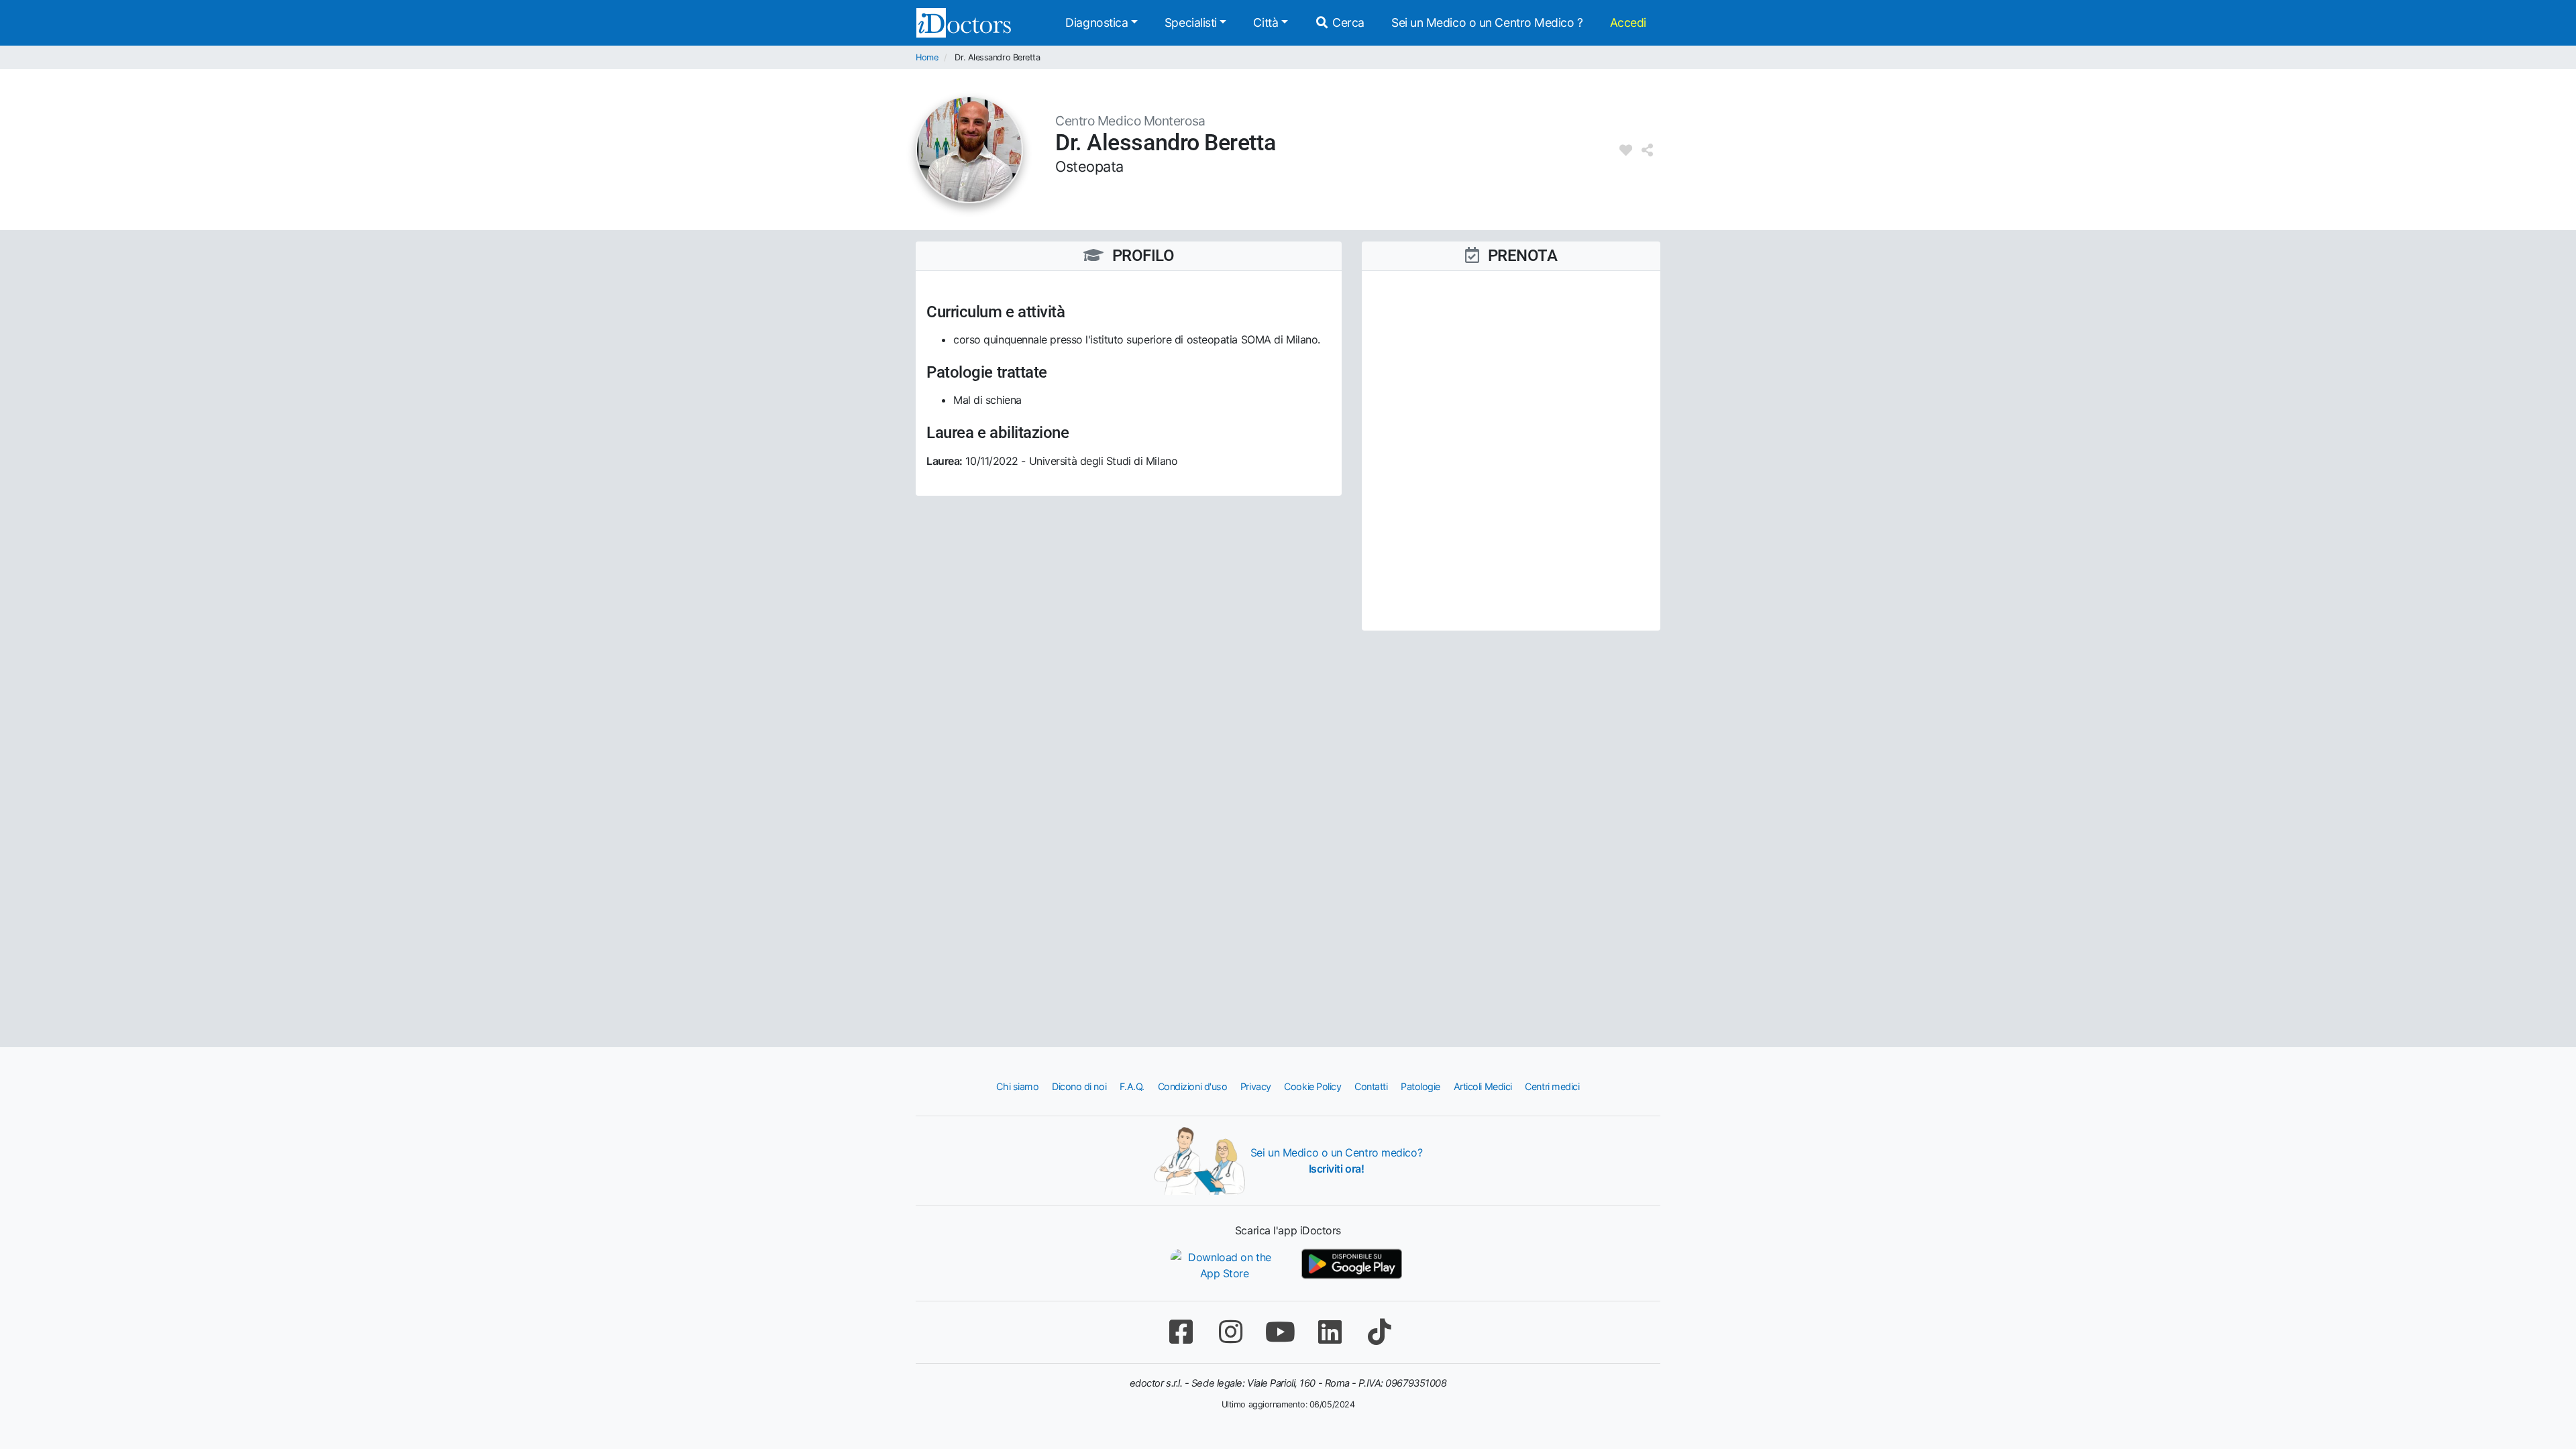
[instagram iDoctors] (1230, 1332)
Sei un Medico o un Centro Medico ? (1487, 22)
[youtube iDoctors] (1280, 1332)
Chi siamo (1017, 1086)
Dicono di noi (1079, 1086)
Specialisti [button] (1191, 22)
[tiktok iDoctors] (1379, 1332)
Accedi (1628, 22)
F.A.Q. (1132, 1086)
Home (927, 57)
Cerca (1347, 22)
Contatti (1371, 1086)
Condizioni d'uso (1193, 1086)
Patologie (1420, 1086)
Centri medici (1552, 1086)
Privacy (1256, 1086)
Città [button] (1266, 22)
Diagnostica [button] (1096, 22)
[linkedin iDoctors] (1330, 1332)
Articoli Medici (1483, 1086)
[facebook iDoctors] (1181, 1332)
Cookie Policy (1312, 1086)
